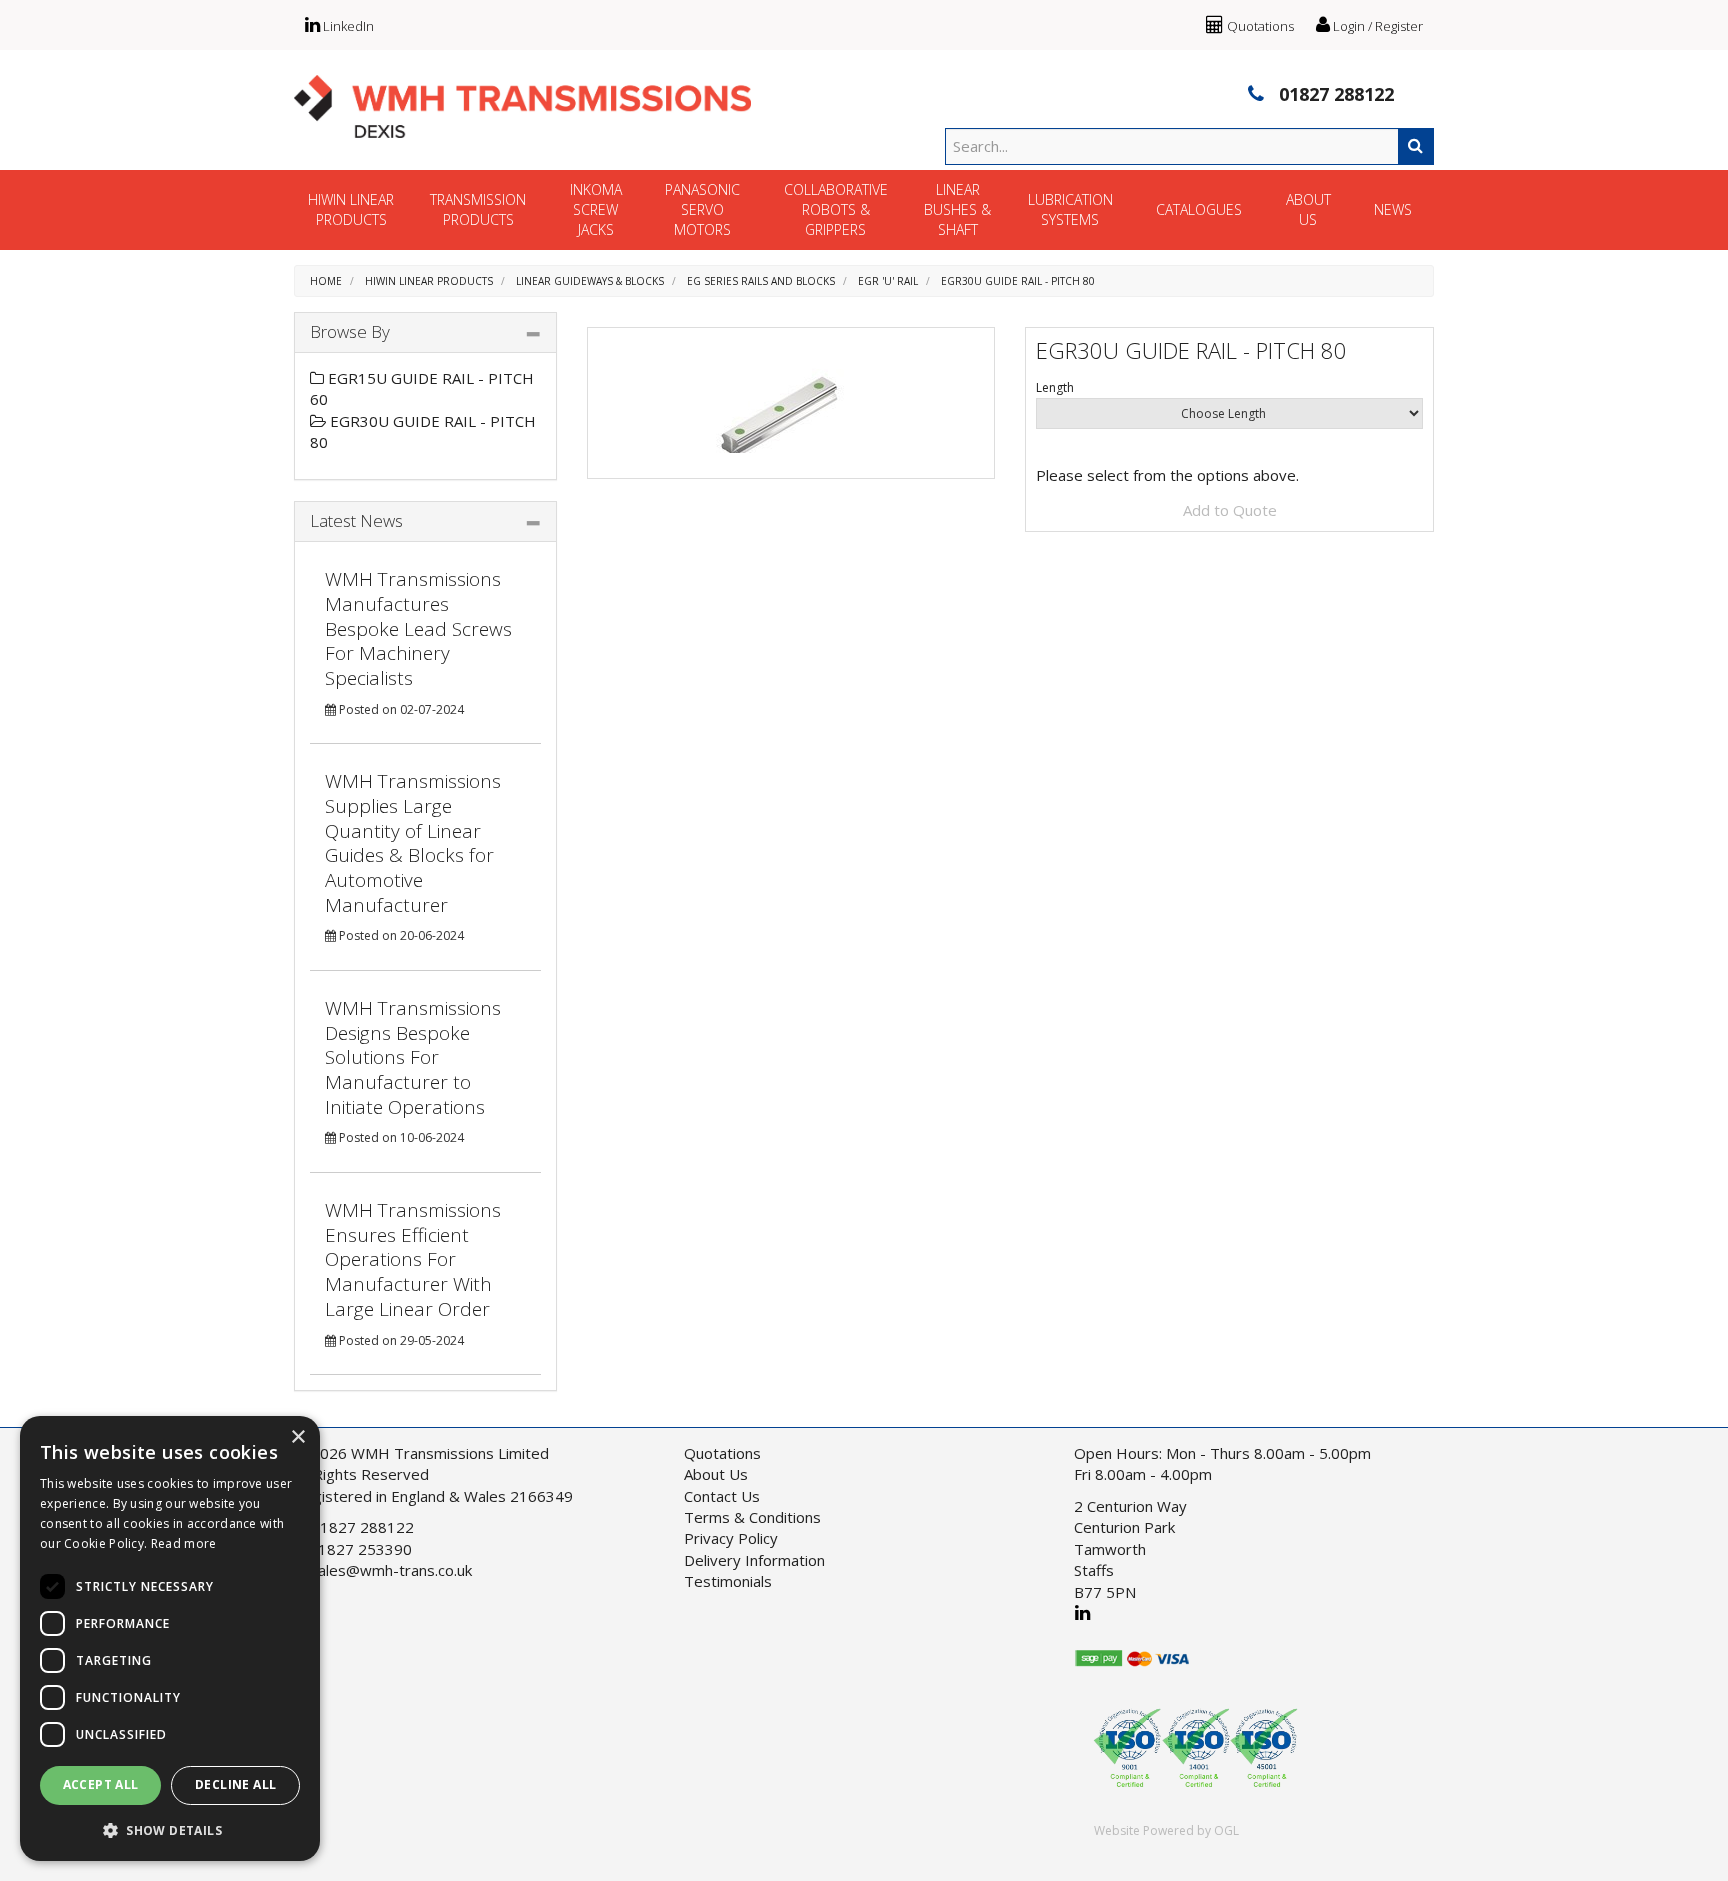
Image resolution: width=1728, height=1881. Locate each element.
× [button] (297, 1437)
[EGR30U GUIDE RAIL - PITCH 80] (791, 403)
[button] (170, 1829)
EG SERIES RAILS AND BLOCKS (761, 281)
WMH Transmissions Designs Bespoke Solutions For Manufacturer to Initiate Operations (413, 1057)
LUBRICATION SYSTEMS (1070, 209)
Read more (184, 1543)
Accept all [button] (101, 1784)
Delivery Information (754, 1560)
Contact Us (722, 1496)
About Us (716, 1474)
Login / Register (1376, 26)
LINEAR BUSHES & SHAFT (957, 209)
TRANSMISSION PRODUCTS (478, 209)
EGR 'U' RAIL (888, 281)
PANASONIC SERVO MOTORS (702, 209)
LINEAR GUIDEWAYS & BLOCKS (590, 281)
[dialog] (170, 1638)
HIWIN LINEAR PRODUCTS (351, 209)
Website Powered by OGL (1166, 1830)
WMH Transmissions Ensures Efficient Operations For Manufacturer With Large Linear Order (413, 1259)
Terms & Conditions (752, 1517)
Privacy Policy (731, 1538)
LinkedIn (347, 26)
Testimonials (728, 1581)
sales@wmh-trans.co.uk (391, 1570)
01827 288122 (1334, 94)
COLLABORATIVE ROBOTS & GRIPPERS (836, 209)
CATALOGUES (1199, 209)
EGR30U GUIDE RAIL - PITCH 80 (1018, 281)
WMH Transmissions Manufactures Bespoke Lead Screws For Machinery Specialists (418, 628)
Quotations (1259, 26)
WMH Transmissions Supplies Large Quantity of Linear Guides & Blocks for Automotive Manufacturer (413, 842)
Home (326, 281)
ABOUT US (1308, 209)
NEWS (1393, 209)
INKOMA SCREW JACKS (596, 209)
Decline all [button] (235, 1784)
